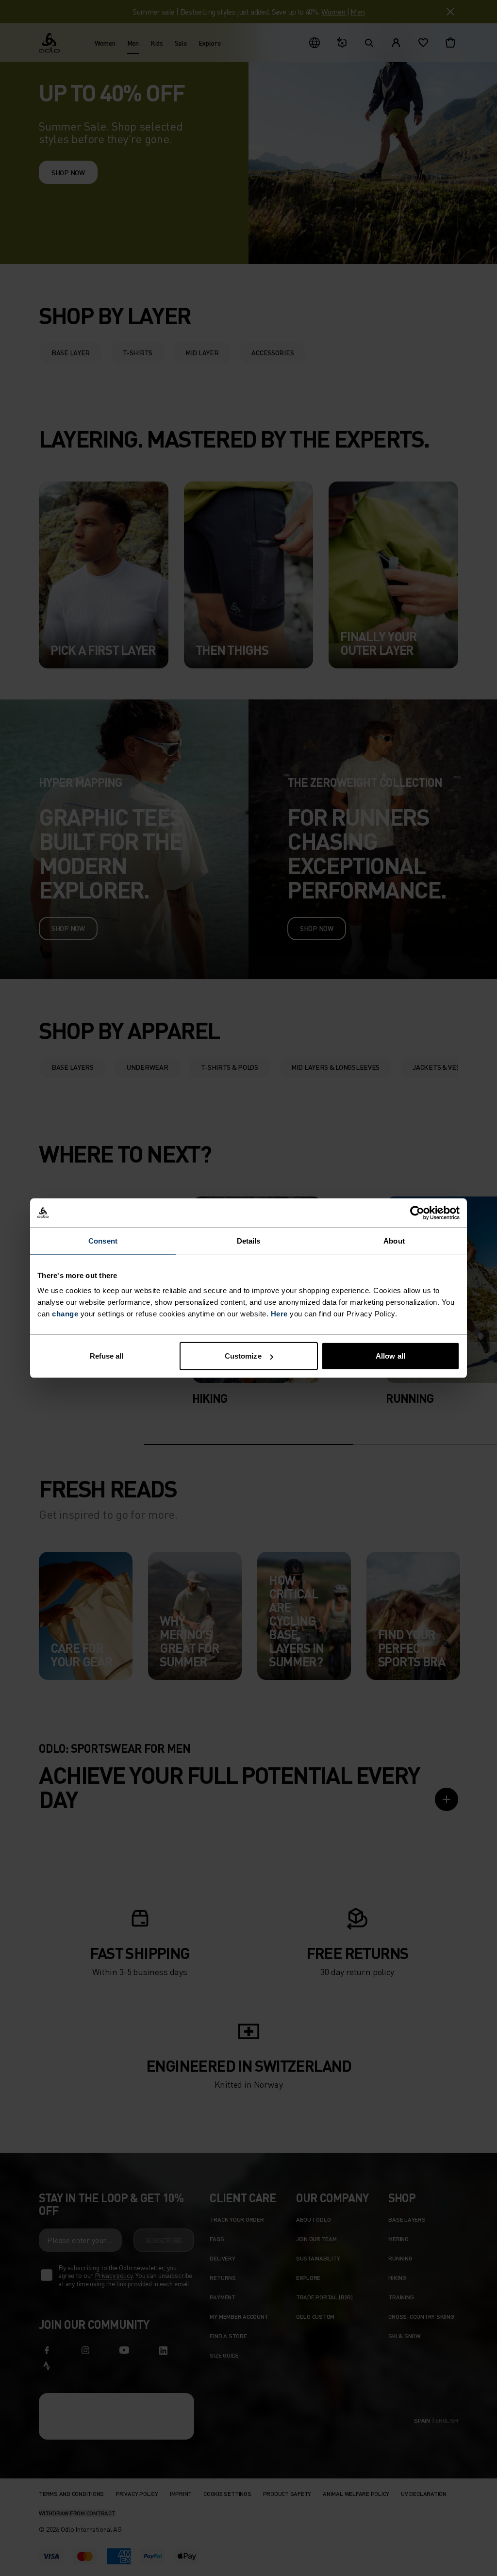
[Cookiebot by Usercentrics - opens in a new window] (417, 1213)
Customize (243, 1356)
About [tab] (394, 1240)
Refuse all (107, 1356)
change (65, 1314)
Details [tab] (249, 1240)
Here (279, 1314)
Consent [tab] (103, 1240)
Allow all (390, 1356)
